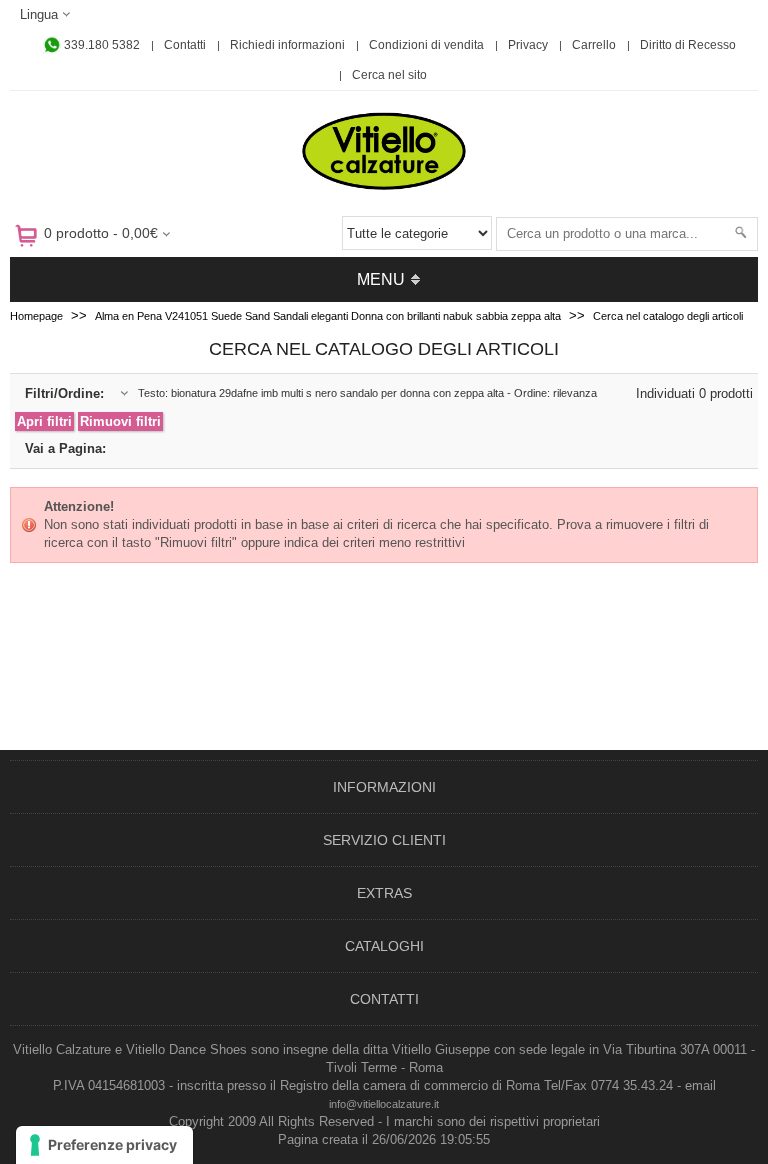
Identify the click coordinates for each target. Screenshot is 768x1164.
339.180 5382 (100, 45)
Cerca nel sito (389, 75)
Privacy (528, 45)
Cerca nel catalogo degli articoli (668, 316)
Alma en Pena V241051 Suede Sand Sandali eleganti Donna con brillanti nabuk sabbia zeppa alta (328, 316)
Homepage (36, 316)
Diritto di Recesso (688, 45)
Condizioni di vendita (426, 45)
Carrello (594, 45)
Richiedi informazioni (287, 45)
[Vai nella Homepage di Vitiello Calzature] (384, 186)
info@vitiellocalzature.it (384, 1104)
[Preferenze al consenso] (104, 1145)
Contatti (185, 45)
